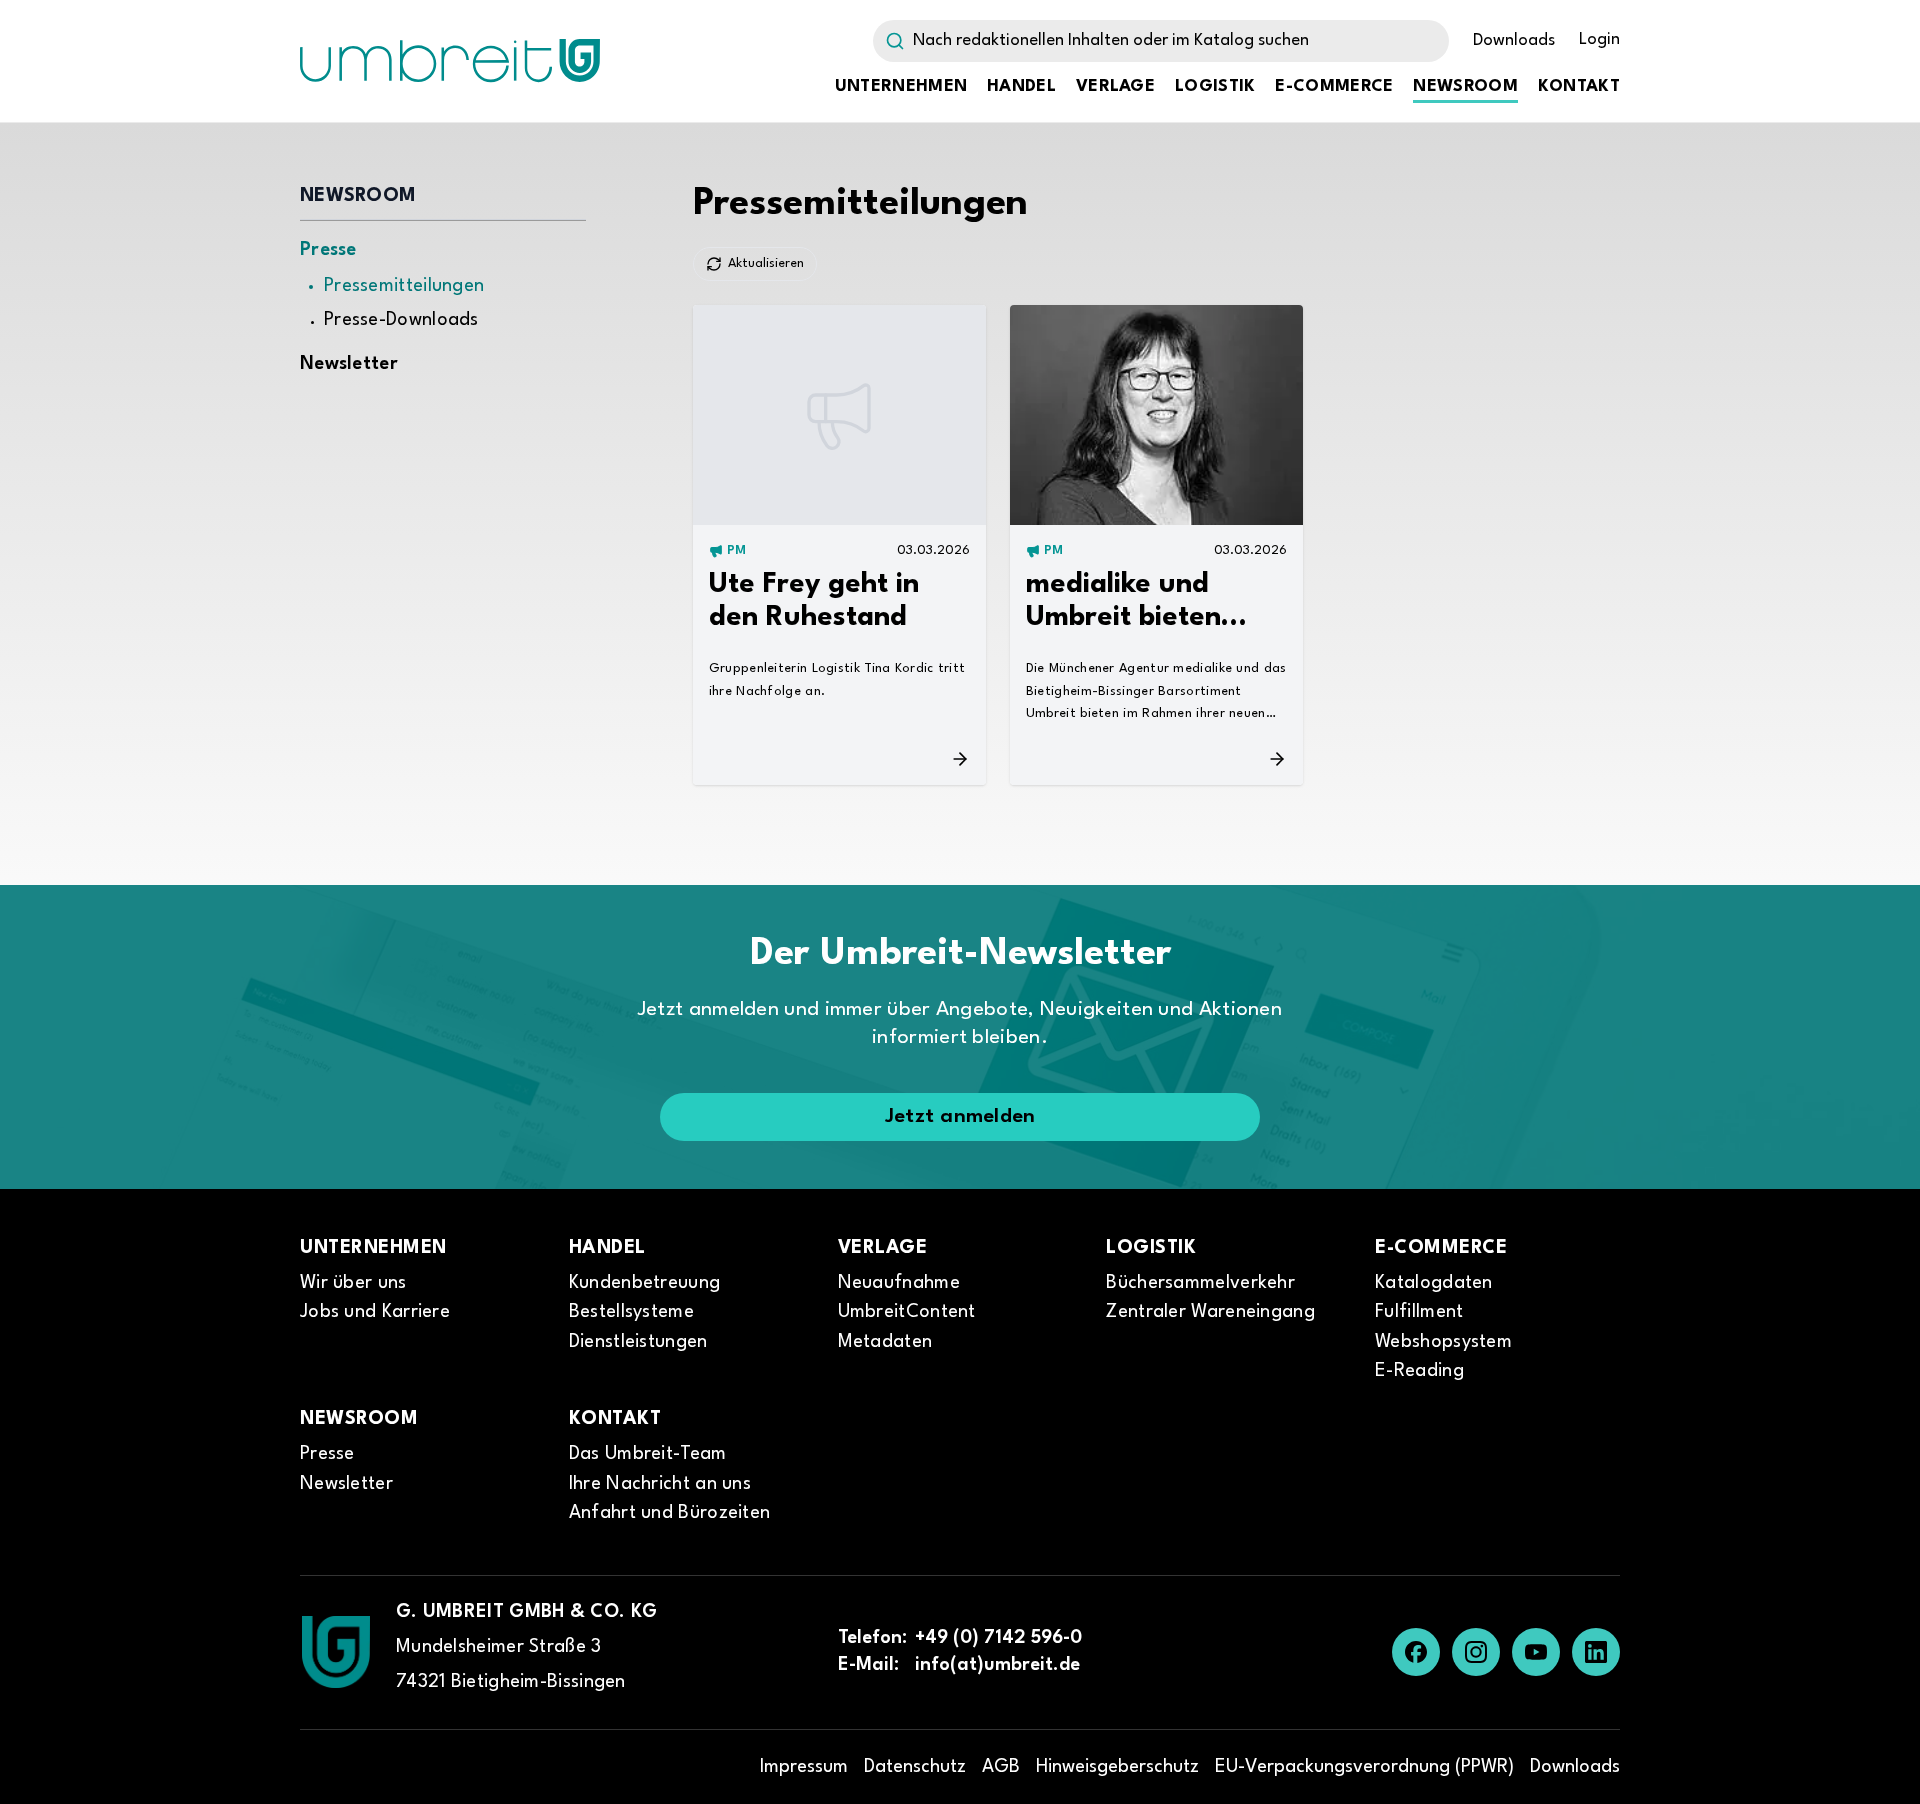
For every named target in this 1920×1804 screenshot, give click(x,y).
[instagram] (1476, 1652)
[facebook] (1416, 1652)
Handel (1021, 86)
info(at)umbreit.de (997, 1665)
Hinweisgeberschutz (1117, 1767)
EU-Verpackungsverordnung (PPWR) (1364, 1767)
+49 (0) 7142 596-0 (998, 1638)
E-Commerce (1334, 86)
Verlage (1115, 86)
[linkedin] (1596, 1652)
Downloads (1514, 40)
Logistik (1215, 86)
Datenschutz (915, 1767)
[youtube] (1536, 1652)
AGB (1001, 1767)
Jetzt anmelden (960, 1117)
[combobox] (1161, 41)
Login (1599, 39)
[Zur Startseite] (336, 1652)
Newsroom (1465, 86)
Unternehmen (901, 86)
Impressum (804, 1767)
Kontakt (1579, 86)
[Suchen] (889, 41)
